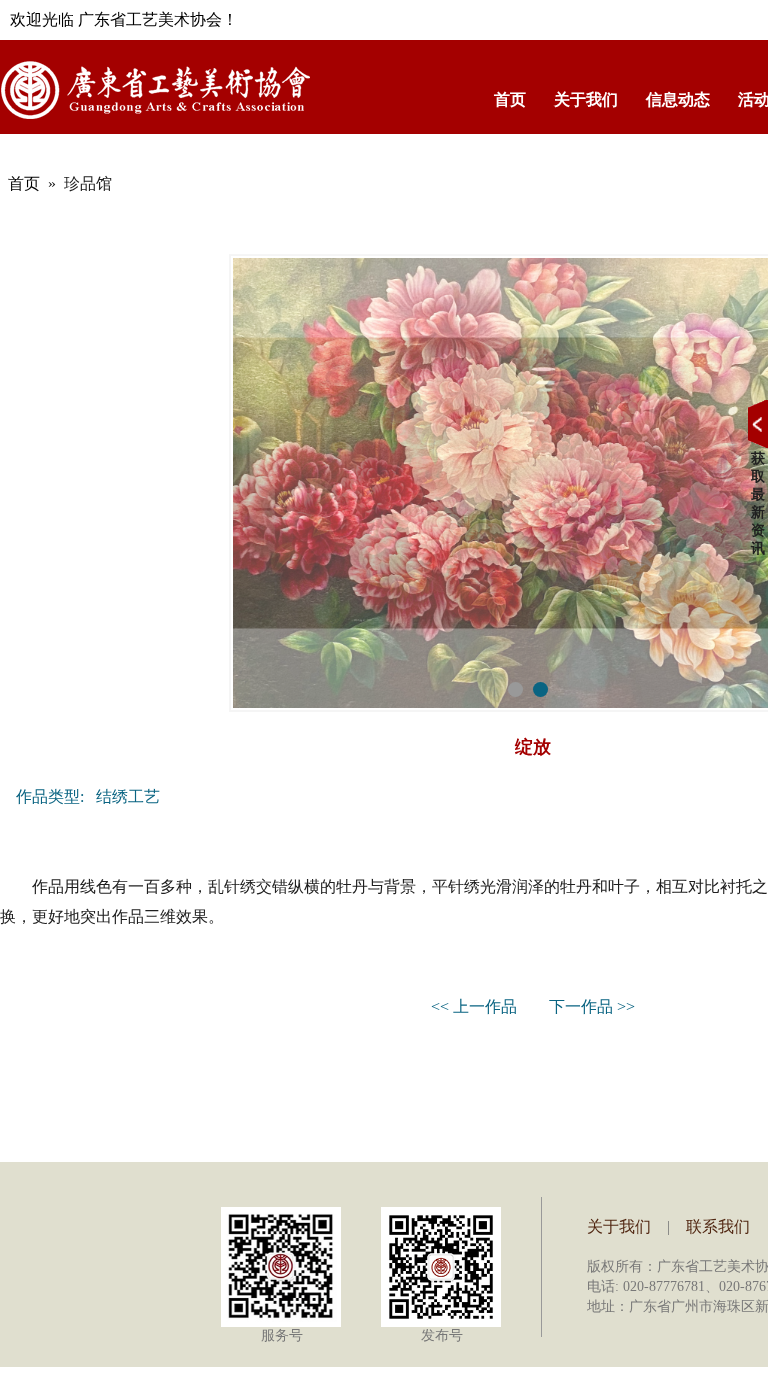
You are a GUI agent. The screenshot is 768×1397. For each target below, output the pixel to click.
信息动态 (678, 99)
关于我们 (586, 99)
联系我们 (718, 1226)
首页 (510, 99)
